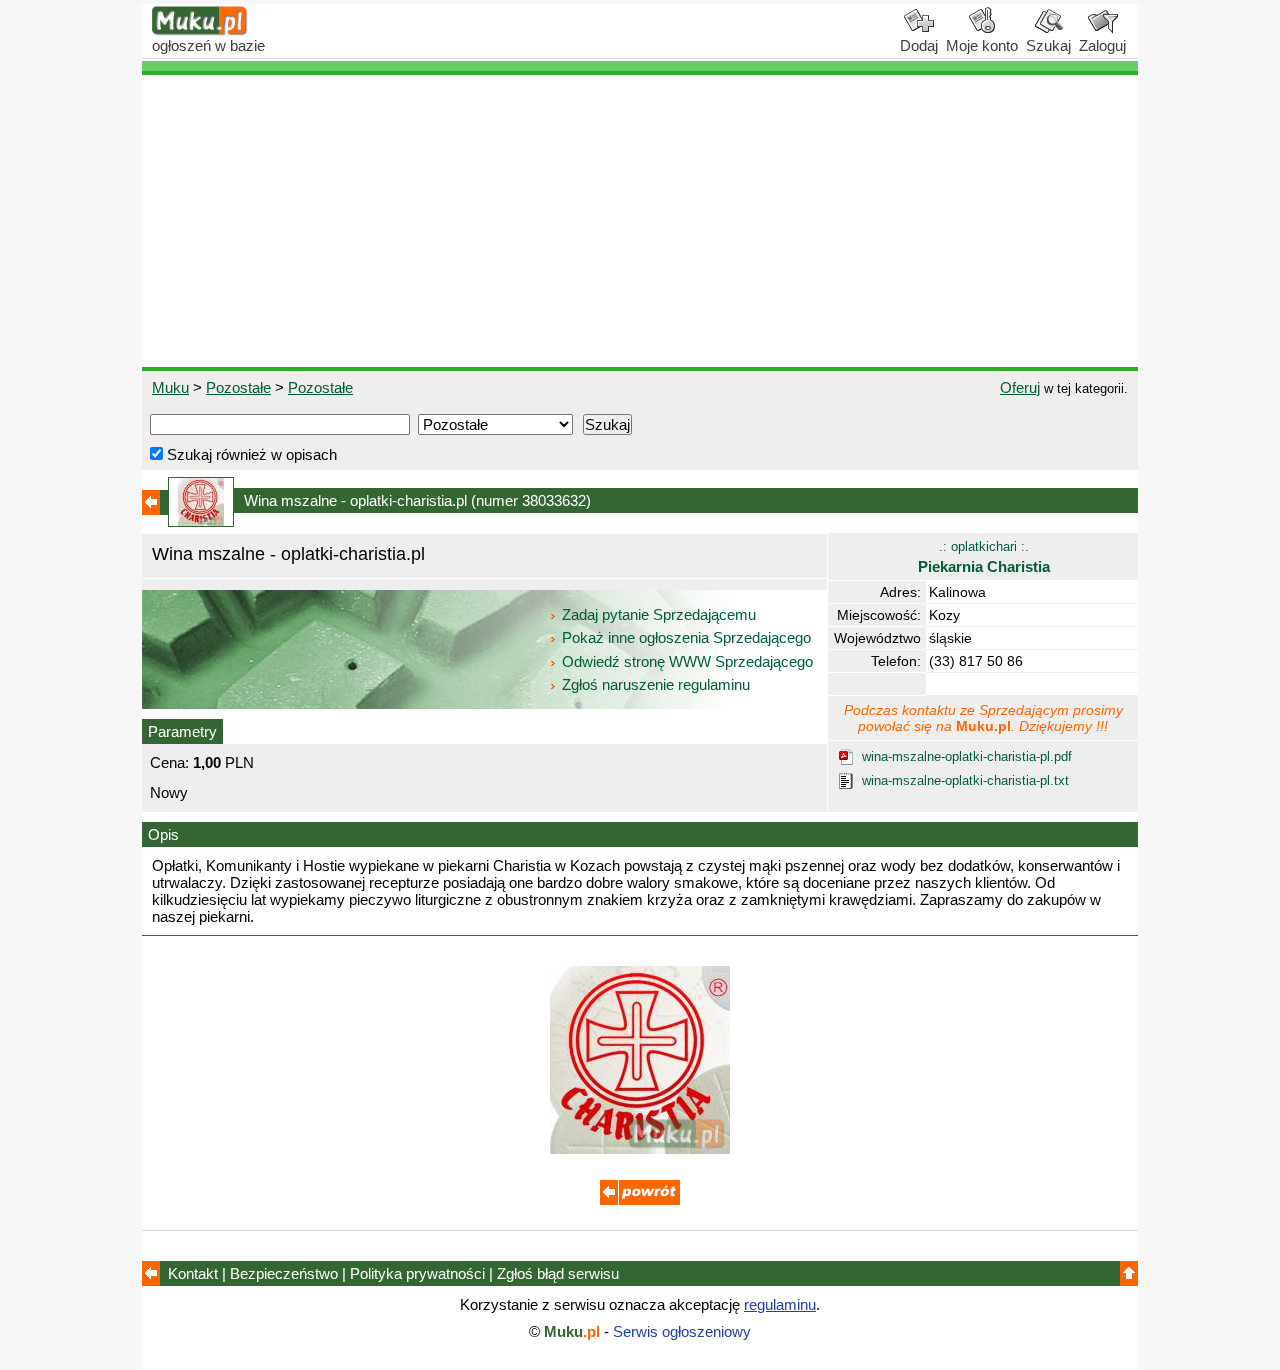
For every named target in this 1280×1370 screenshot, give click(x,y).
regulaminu (780, 1304)
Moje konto (982, 45)
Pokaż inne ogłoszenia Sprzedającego (686, 637)
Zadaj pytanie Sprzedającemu (659, 614)
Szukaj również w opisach (250, 454)
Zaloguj (1102, 45)
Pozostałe (238, 387)
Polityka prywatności (417, 1273)
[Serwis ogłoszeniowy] (200, 30)
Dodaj (919, 45)
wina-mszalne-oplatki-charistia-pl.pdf (967, 756)
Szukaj (1048, 45)
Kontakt (193, 1273)
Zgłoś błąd (558, 1273)
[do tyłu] (640, 1199)
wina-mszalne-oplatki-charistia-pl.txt (965, 780)
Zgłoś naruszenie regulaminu (654, 684)
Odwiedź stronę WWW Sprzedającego (687, 661)
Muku (170, 387)
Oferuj (1020, 387)
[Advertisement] (640, 221)
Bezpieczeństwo (284, 1273)
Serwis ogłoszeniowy (682, 1331)
